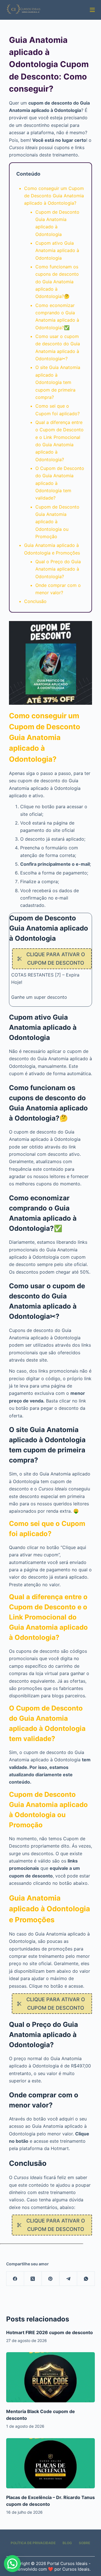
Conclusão (35, 601)
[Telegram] (68, 2279)
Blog (67, 2543)
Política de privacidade (33, 2543)
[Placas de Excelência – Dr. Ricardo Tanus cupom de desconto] (51, 2463)
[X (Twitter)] (33, 2279)
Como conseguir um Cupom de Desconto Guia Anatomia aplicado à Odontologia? (54, 196)
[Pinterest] (51, 2279)
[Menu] (92, 10)
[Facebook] (15, 2279)
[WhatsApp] (86, 2279)
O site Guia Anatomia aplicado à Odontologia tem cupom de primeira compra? (58, 382)
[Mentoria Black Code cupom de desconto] (51, 2377)
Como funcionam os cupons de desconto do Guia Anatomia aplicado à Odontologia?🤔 (57, 282)
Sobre (84, 2543)
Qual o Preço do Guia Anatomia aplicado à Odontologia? (58, 569)
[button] (12, 2564)
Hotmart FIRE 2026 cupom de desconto (50, 2332)
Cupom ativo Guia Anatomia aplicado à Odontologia (57, 250)
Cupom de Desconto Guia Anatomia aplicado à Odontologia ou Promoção (57, 522)
